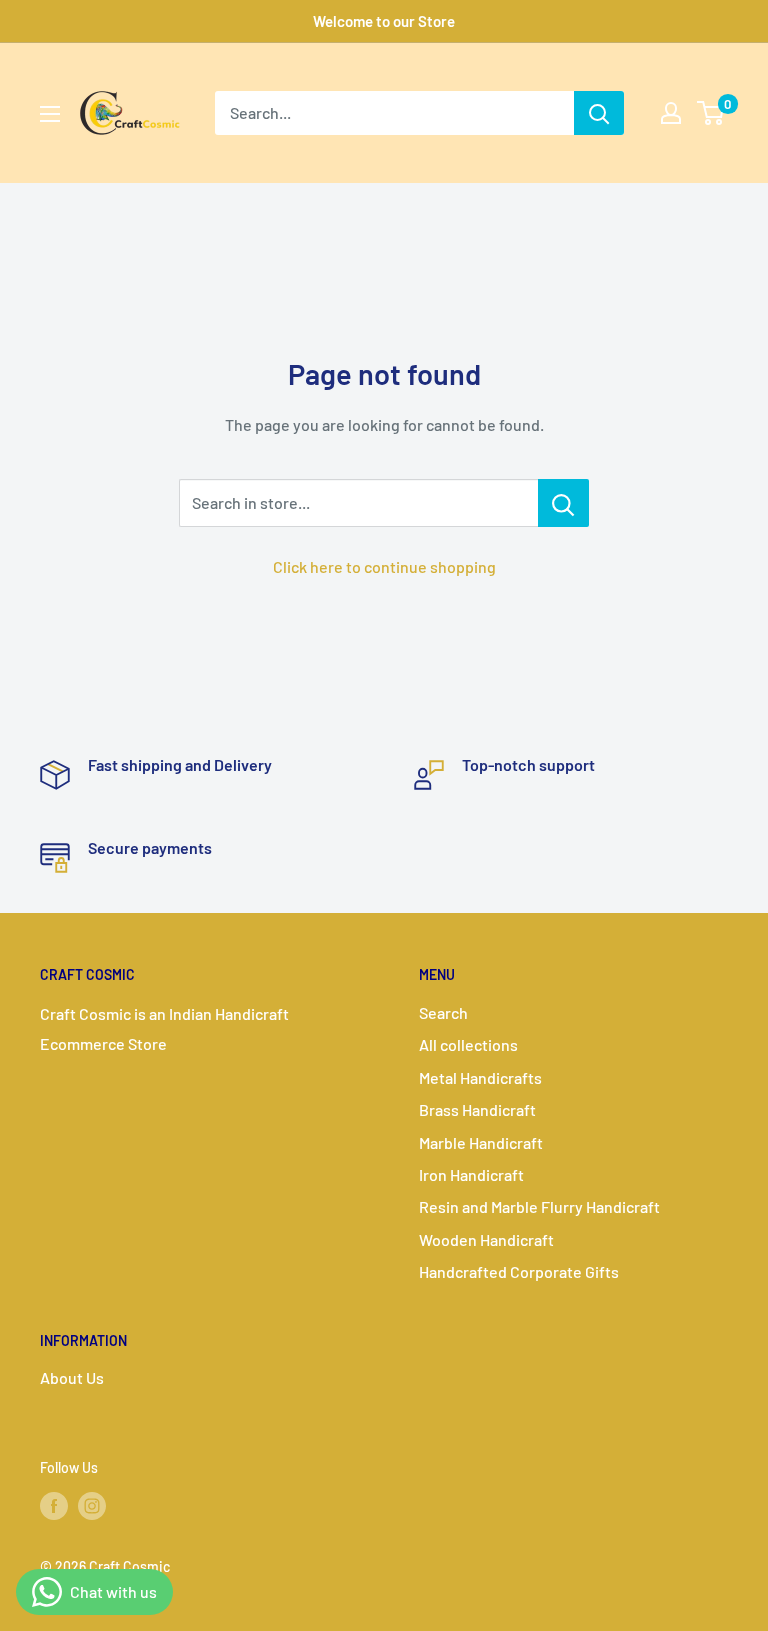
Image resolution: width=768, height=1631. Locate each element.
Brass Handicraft (477, 1109)
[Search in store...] (563, 503)
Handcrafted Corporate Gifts (519, 1271)
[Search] (599, 113)
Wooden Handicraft (486, 1239)
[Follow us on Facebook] (54, 1506)
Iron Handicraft (471, 1174)
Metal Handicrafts (480, 1077)
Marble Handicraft (481, 1142)
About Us (72, 1377)
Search (443, 1012)
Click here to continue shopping (384, 566)
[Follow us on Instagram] (92, 1506)
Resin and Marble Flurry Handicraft (539, 1206)
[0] (711, 113)
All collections (468, 1044)
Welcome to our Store (384, 21)
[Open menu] (50, 114)
